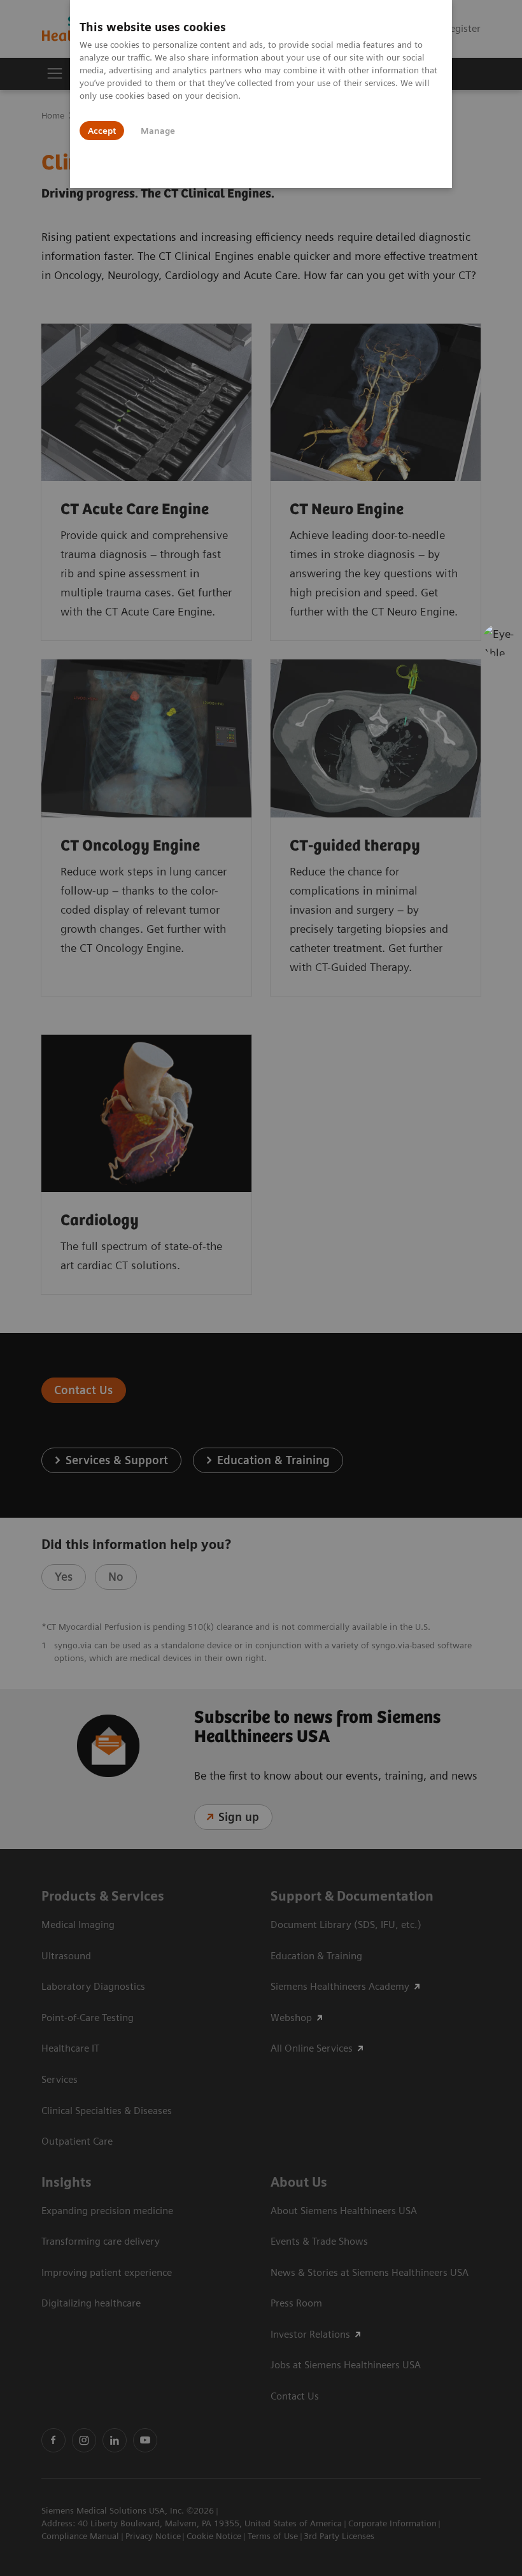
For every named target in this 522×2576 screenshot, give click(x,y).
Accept (102, 131)
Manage (158, 131)
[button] (498, 640)
